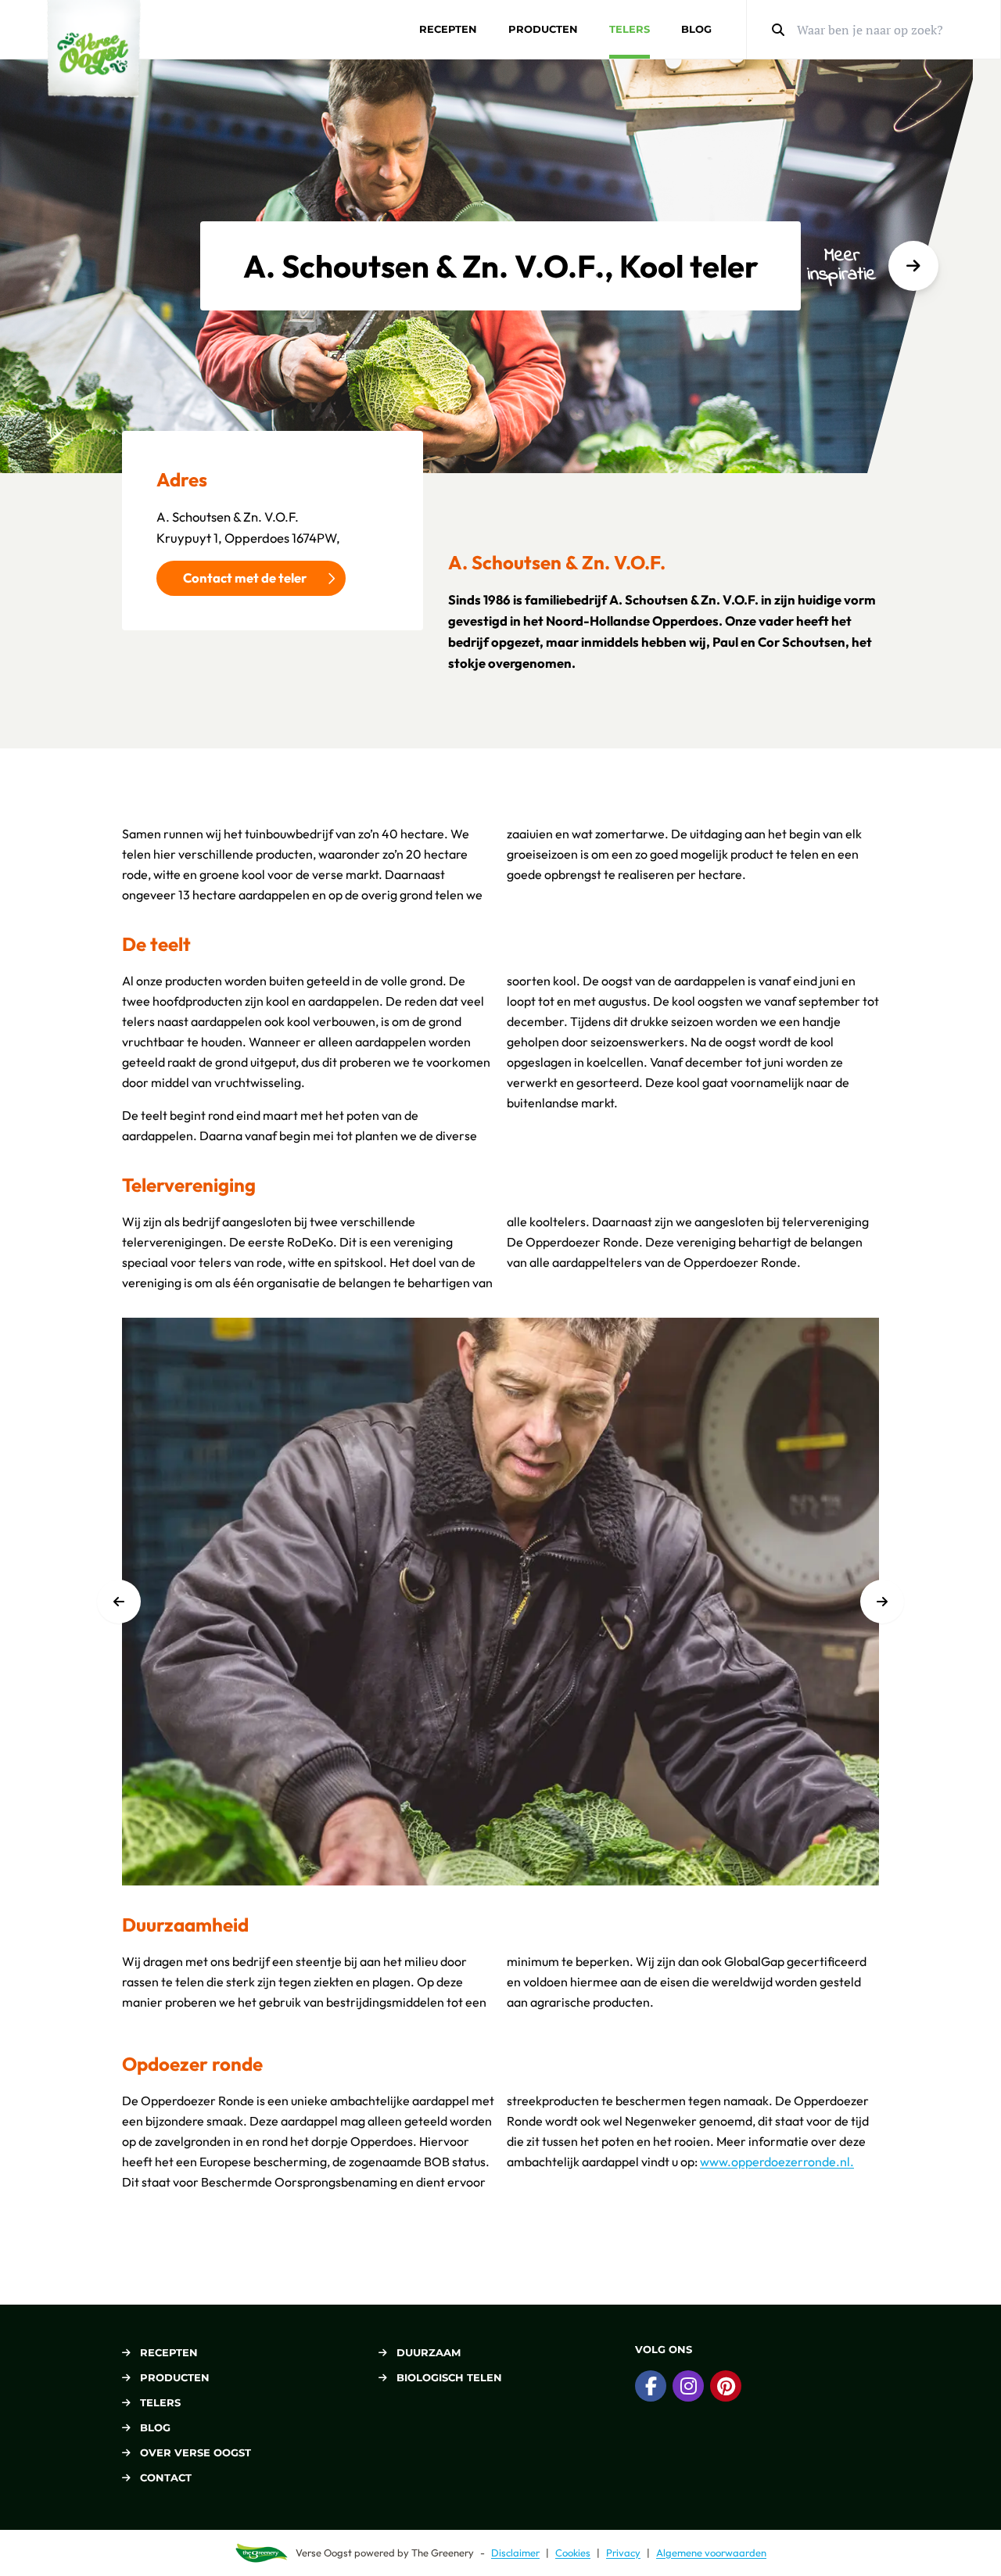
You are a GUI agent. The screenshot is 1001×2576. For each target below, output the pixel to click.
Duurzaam (429, 2352)
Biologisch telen (449, 2377)
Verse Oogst (324, 2553)
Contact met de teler (245, 578)
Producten (543, 29)
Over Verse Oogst (196, 2452)
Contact (166, 2477)
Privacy (623, 2553)
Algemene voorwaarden (711, 2553)
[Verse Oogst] (94, 49)
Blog (696, 29)
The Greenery (443, 2553)
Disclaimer (515, 2553)
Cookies (573, 2553)
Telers (630, 29)
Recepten (448, 29)
